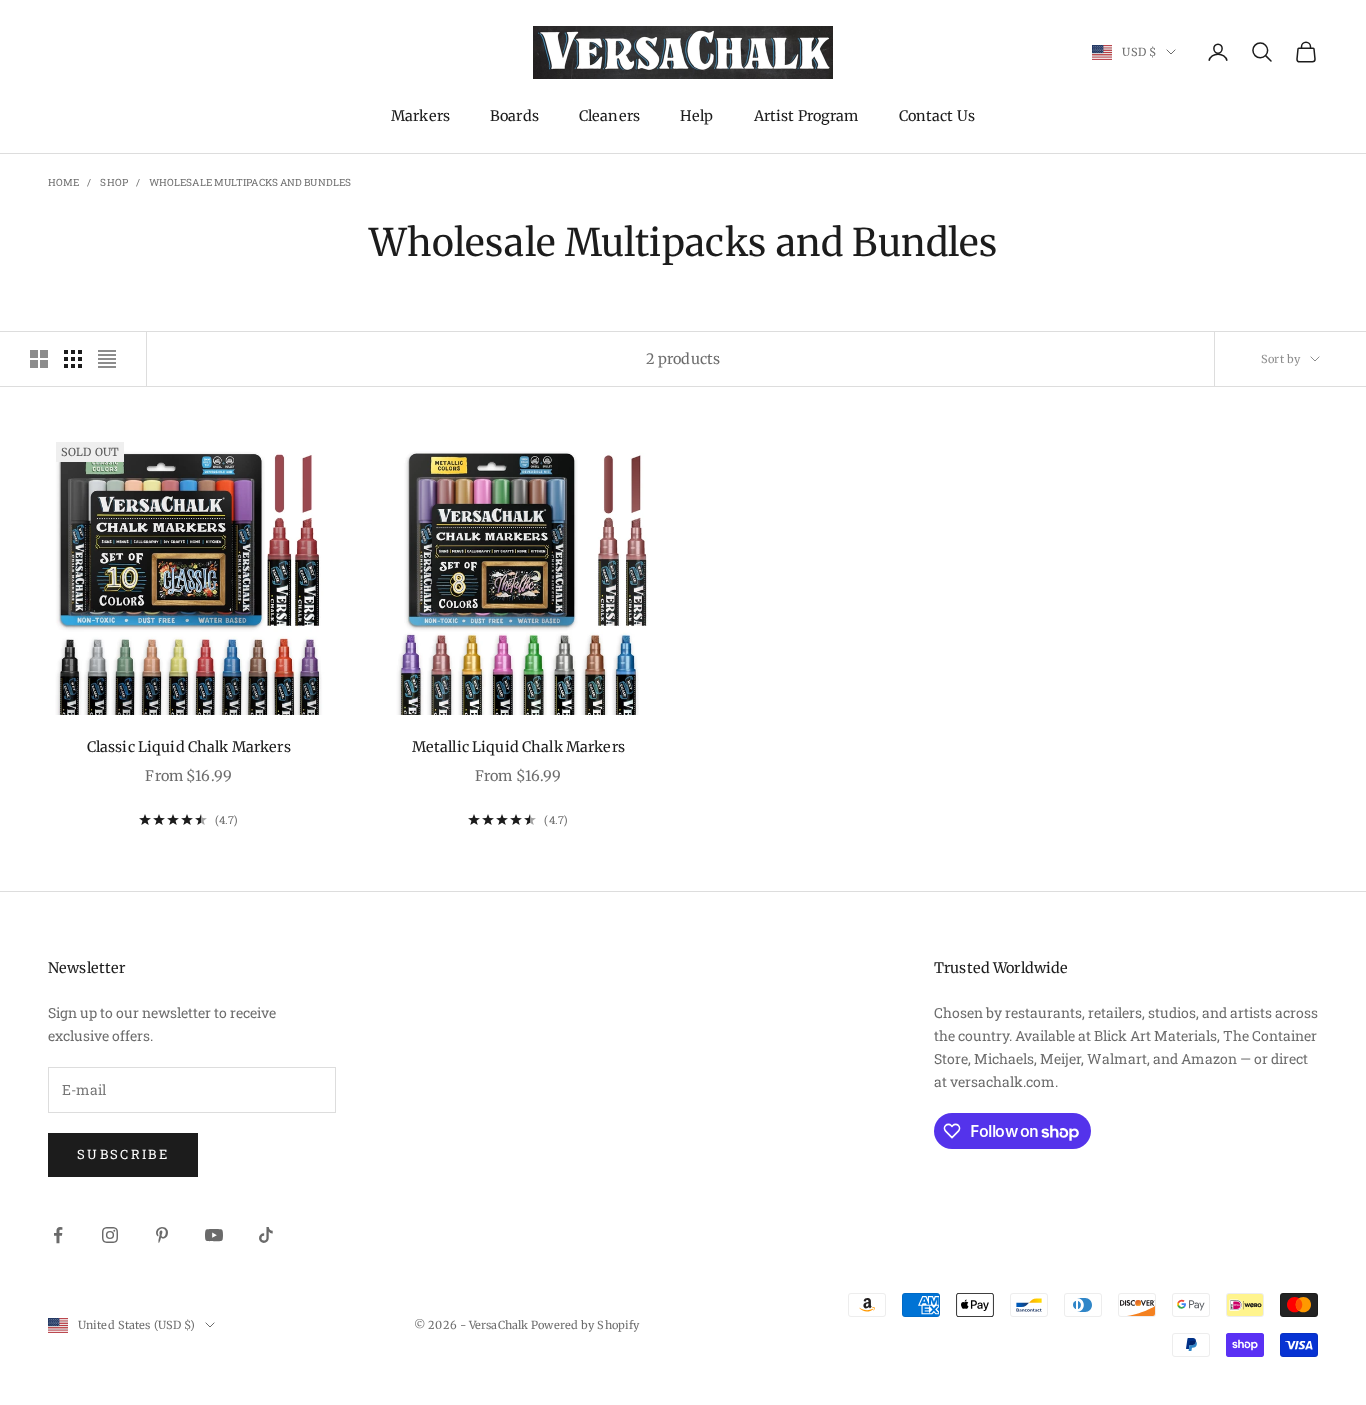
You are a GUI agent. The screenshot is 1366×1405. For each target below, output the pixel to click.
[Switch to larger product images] (39, 359)
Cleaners (609, 116)
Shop (113, 182)
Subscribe (123, 1154)
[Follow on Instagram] (110, 1235)
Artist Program (806, 116)
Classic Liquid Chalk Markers (189, 747)
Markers (420, 116)
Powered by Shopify (585, 1325)
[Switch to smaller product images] (73, 359)
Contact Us (937, 116)
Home (63, 182)
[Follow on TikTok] (266, 1235)
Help (697, 116)
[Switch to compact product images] (107, 359)
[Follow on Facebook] (58, 1235)
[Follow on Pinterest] (162, 1235)
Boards (514, 116)
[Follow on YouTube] (214, 1235)
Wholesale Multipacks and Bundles (250, 182)
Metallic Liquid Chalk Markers (518, 747)
